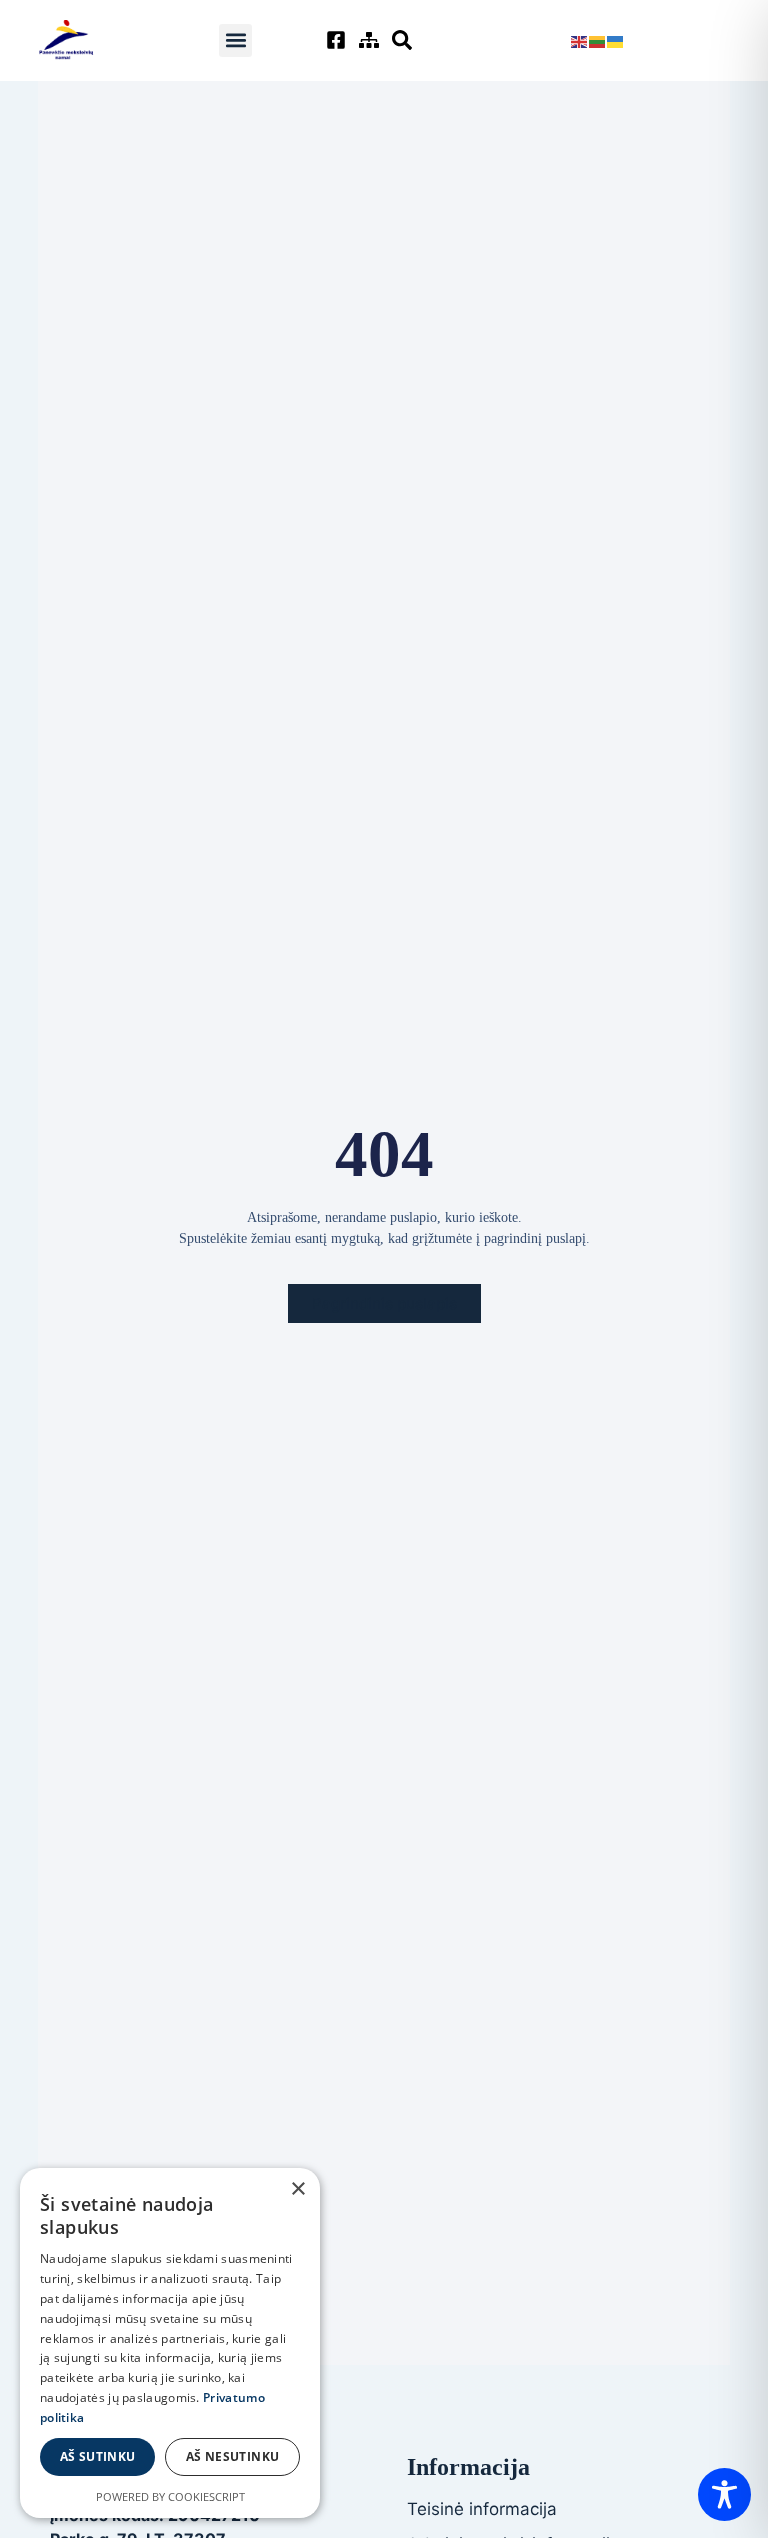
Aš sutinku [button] (98, 2456)
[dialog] (170, 2343)
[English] (580, 40)
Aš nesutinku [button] (233, 2456)
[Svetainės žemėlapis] (372, 40)
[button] (235, 40)
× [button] (297, 2189)
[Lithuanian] (598, 40)
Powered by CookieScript (170, 2496)
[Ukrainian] (616, 40)
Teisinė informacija (482, 2509)
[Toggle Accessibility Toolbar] (724, 2494)
